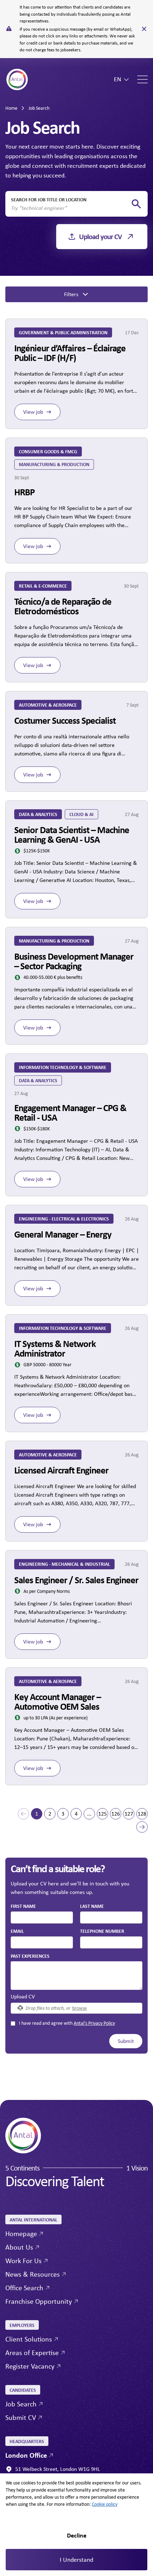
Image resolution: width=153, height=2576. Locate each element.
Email (17, 1931)
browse (80, 2008)
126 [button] (116, 1814)
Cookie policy (105, 2504)
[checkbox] (13, 2023)
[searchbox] (71, 208)
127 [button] (129, 1814)
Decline (77, 2535)
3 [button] (63, 1814)
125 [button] (102, 1814)
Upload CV (23, 1996)
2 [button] (50, 1814)
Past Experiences (30, 1956)
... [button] (89, 1814)
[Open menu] (143, 79)
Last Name (92, 1906)
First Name (23, 1906)
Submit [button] (126, 2041)
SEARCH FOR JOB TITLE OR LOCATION (49, 199)
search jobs (136, 204)
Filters (71, 294)
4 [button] (76, 1814)
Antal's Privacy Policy (94, 2023)
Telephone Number (102, 1931)
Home (11, 108)
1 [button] (37, 1814)
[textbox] (42, 1917)
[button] (23, 1814)
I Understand (76, 2560)
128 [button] (142, 1814)
